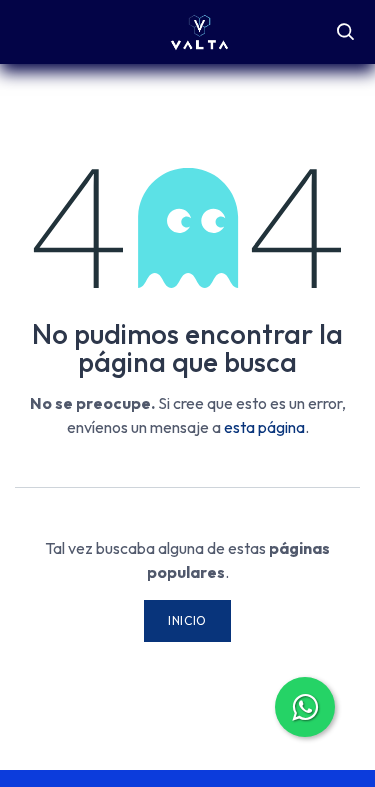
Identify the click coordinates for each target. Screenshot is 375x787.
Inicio (187, 620)
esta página (264, 427)
